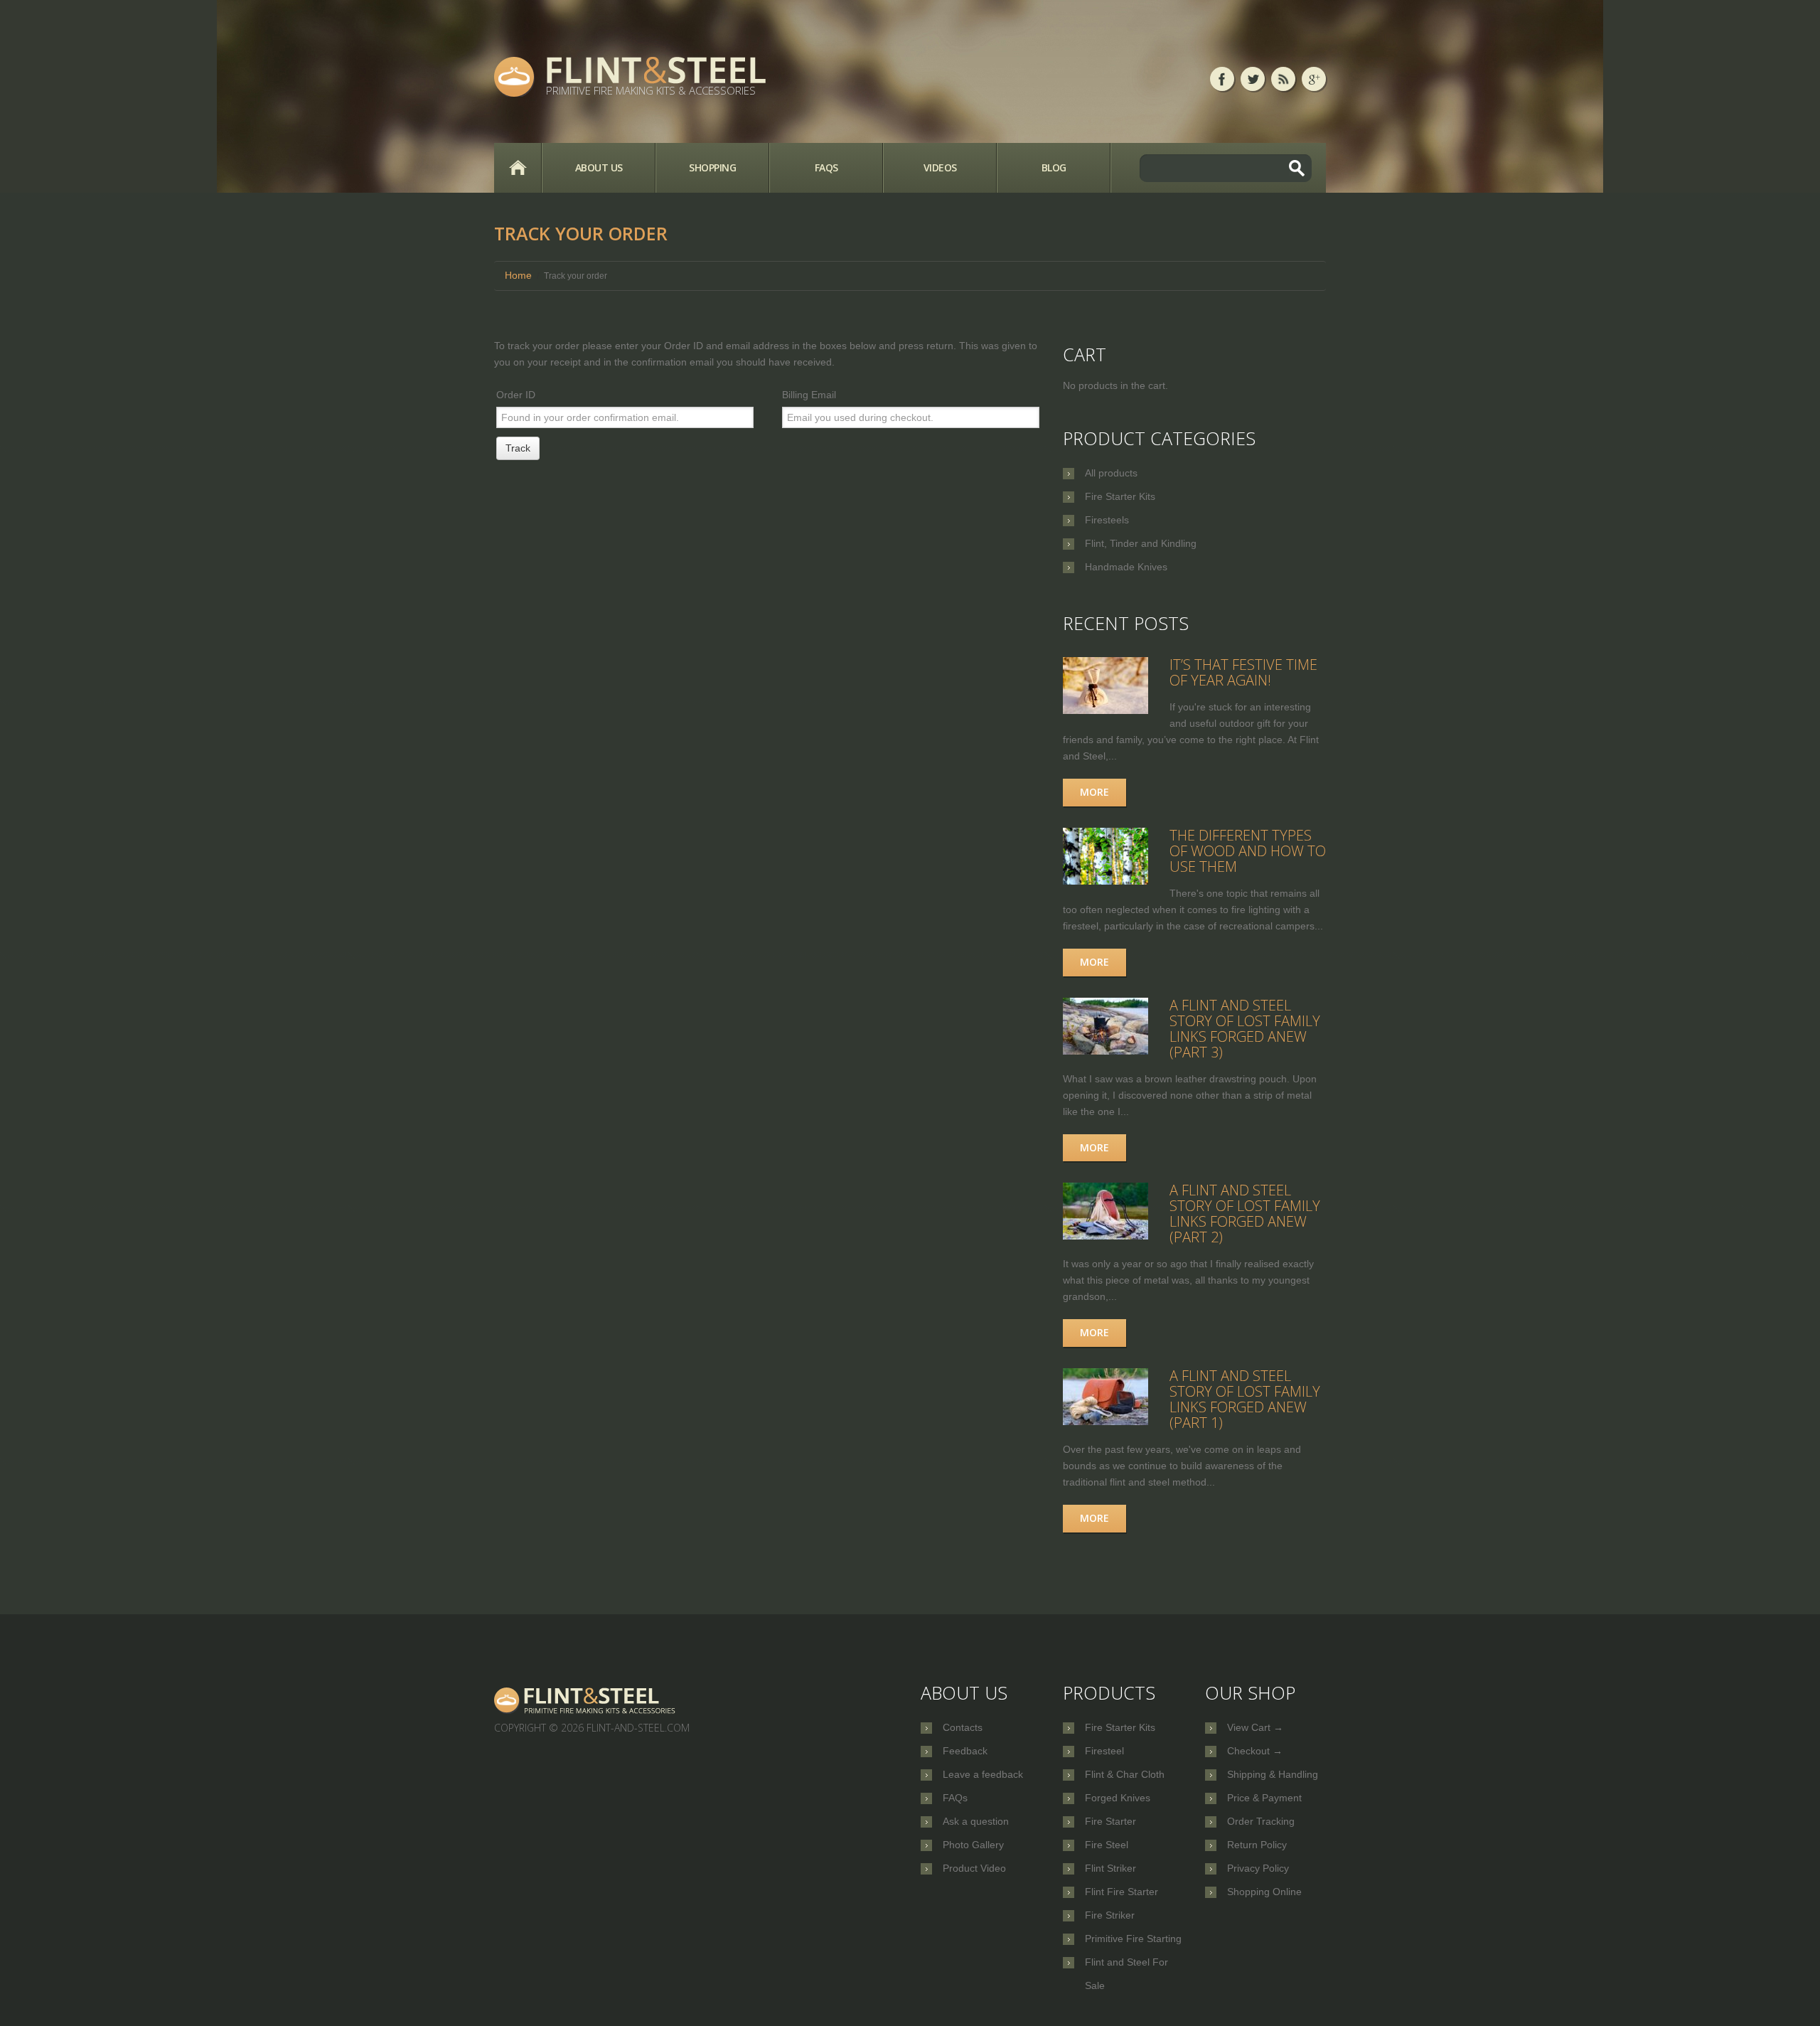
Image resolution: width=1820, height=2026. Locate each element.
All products (1111, 473)
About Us (599, 167)
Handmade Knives (1126, 567)
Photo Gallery (973, 1845)
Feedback (965, 1751)
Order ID (516, 395)
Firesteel (1104, 1751)
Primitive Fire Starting (1133, 1939)
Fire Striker (1110, 1915)
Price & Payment (1264, 1798)
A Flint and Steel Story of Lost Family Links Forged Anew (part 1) (1245, 1399)
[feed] (1283, 79)
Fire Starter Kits (1120, 496)
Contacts (963, 1727)
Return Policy (1257, 1845)
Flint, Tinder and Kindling (1141, 543)
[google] (1314, 79)
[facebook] (1222, 79)
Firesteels (1107, 520)
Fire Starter (1110, 1821)
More (1094, 792)
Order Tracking (1261, 1821)
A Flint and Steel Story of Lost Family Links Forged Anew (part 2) (1245, 1214)
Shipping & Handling (1273, 1774)
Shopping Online (1264, 1892)
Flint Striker (1110, 1868)
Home (518, 168)
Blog (1054, 167)
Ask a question (976, 1821)
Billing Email (809, 395)
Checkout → (1255, 1751)
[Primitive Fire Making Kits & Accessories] (586, 1700)
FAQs (826, 167)
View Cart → (1255, 1727)
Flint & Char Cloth (1125, 1774)
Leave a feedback (983, 1774)
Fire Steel (1107, 1845)
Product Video (974, 1868)
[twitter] (1253, 79)
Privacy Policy (1258, 1868)
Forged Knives (1118, 1798)
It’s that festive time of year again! (1243, 672)
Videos (940, 167)
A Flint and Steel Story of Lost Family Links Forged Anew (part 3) (1245, 1029)
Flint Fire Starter (1122, 1892)
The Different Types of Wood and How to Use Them (1248, 851)
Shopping (712, 167)
